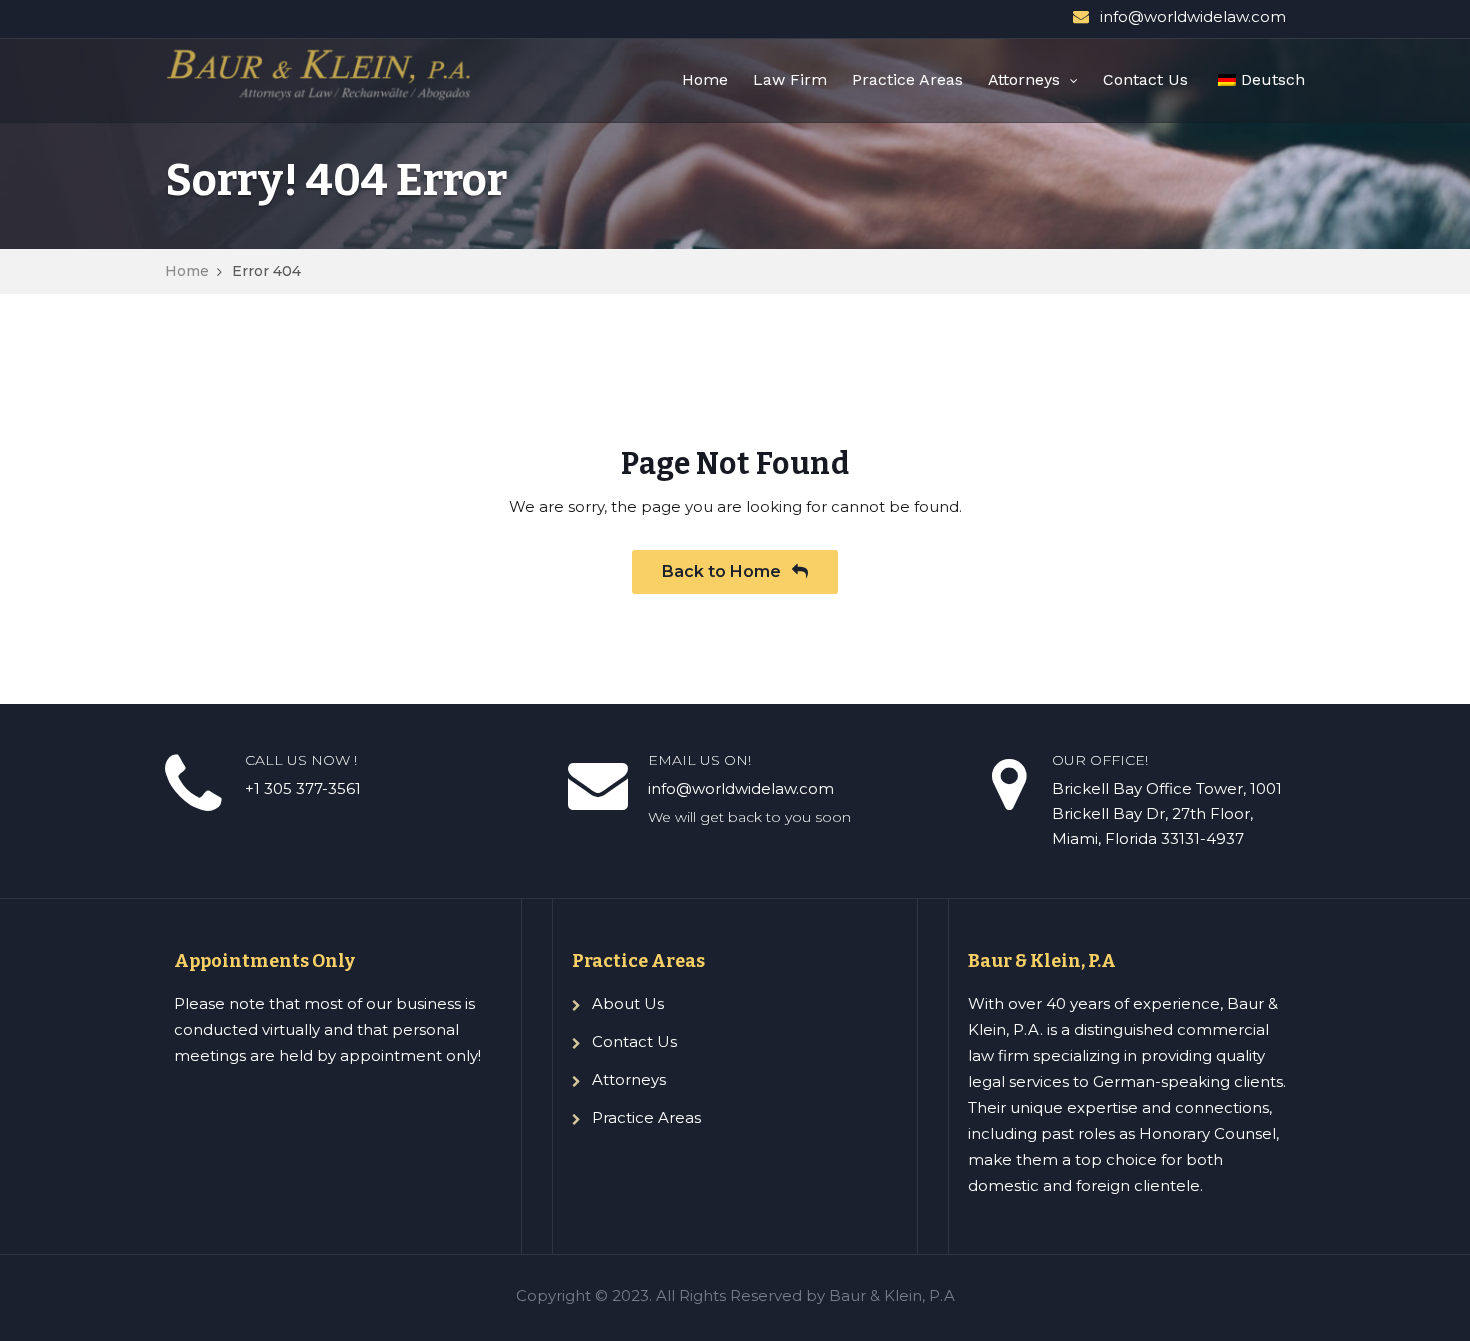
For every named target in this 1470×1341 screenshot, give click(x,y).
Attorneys (1024, 79)
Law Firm (790, 79)
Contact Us (1145, 79)
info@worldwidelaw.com (1193, 16)
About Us (628, 1003)
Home (705, 79)
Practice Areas (907, 79)
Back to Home (723, 571)
